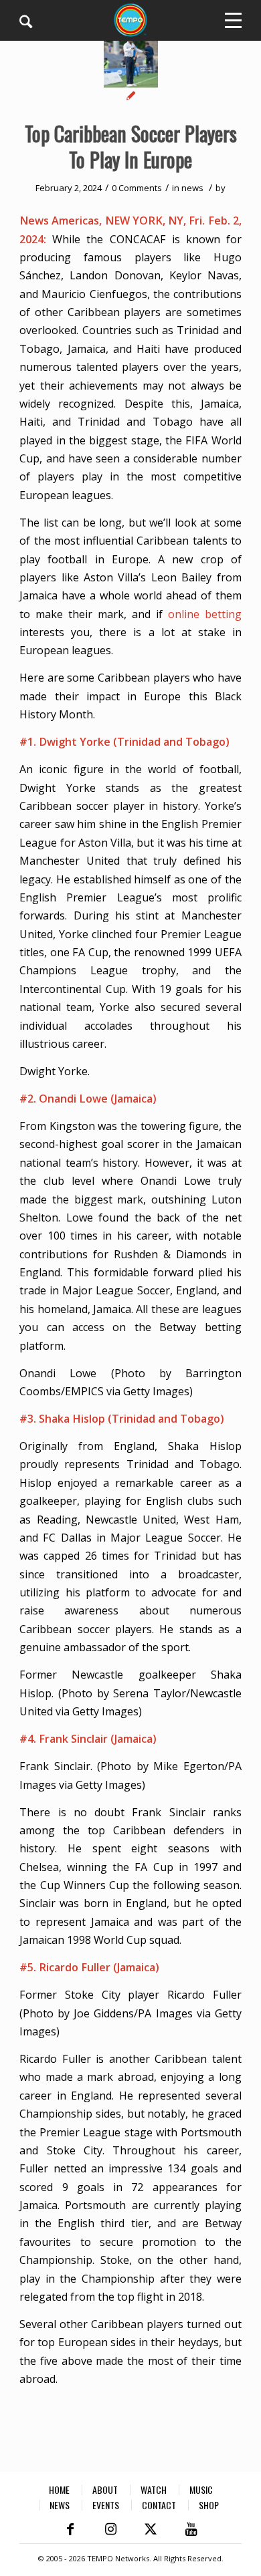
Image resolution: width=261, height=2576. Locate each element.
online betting (205, 614)
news (192, 188)
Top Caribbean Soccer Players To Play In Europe (131, 146)
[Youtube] (191, 2529)
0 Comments (137, 188)
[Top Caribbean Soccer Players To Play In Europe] (131, 68)
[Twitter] (151, 2529)
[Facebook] (70, 2529)
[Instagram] (110, 2529)
